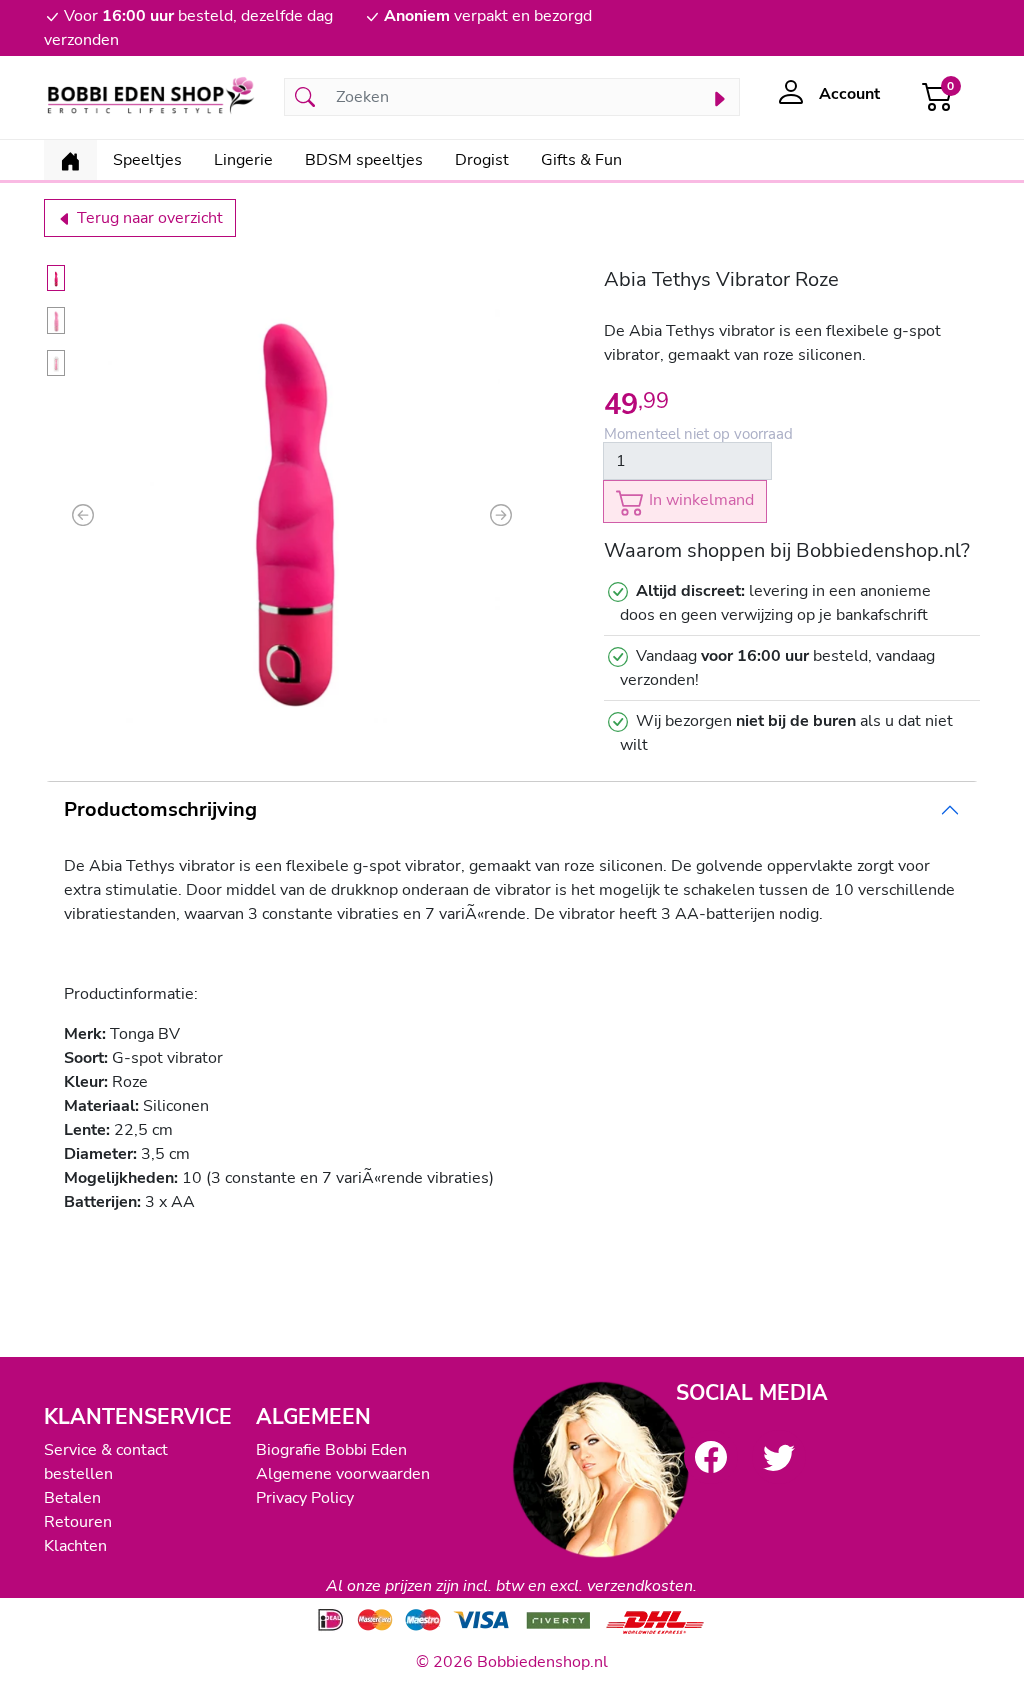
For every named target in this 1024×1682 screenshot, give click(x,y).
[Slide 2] (56, 320)
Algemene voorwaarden (343, 1474)
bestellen (78, 1474)
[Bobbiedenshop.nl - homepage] (152, 97)
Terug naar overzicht (148, 218)
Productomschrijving (160, 809)
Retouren (78, 1522)
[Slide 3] (56, 363)
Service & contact (106, 1450)
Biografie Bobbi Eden (331, 1450)
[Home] (70, 160)
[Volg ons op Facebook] (711, 1457)
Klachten (75, 1546)
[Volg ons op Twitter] (779, 1457)
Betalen (72, 1498)
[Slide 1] (56, 278)
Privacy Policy (305, 1498)
